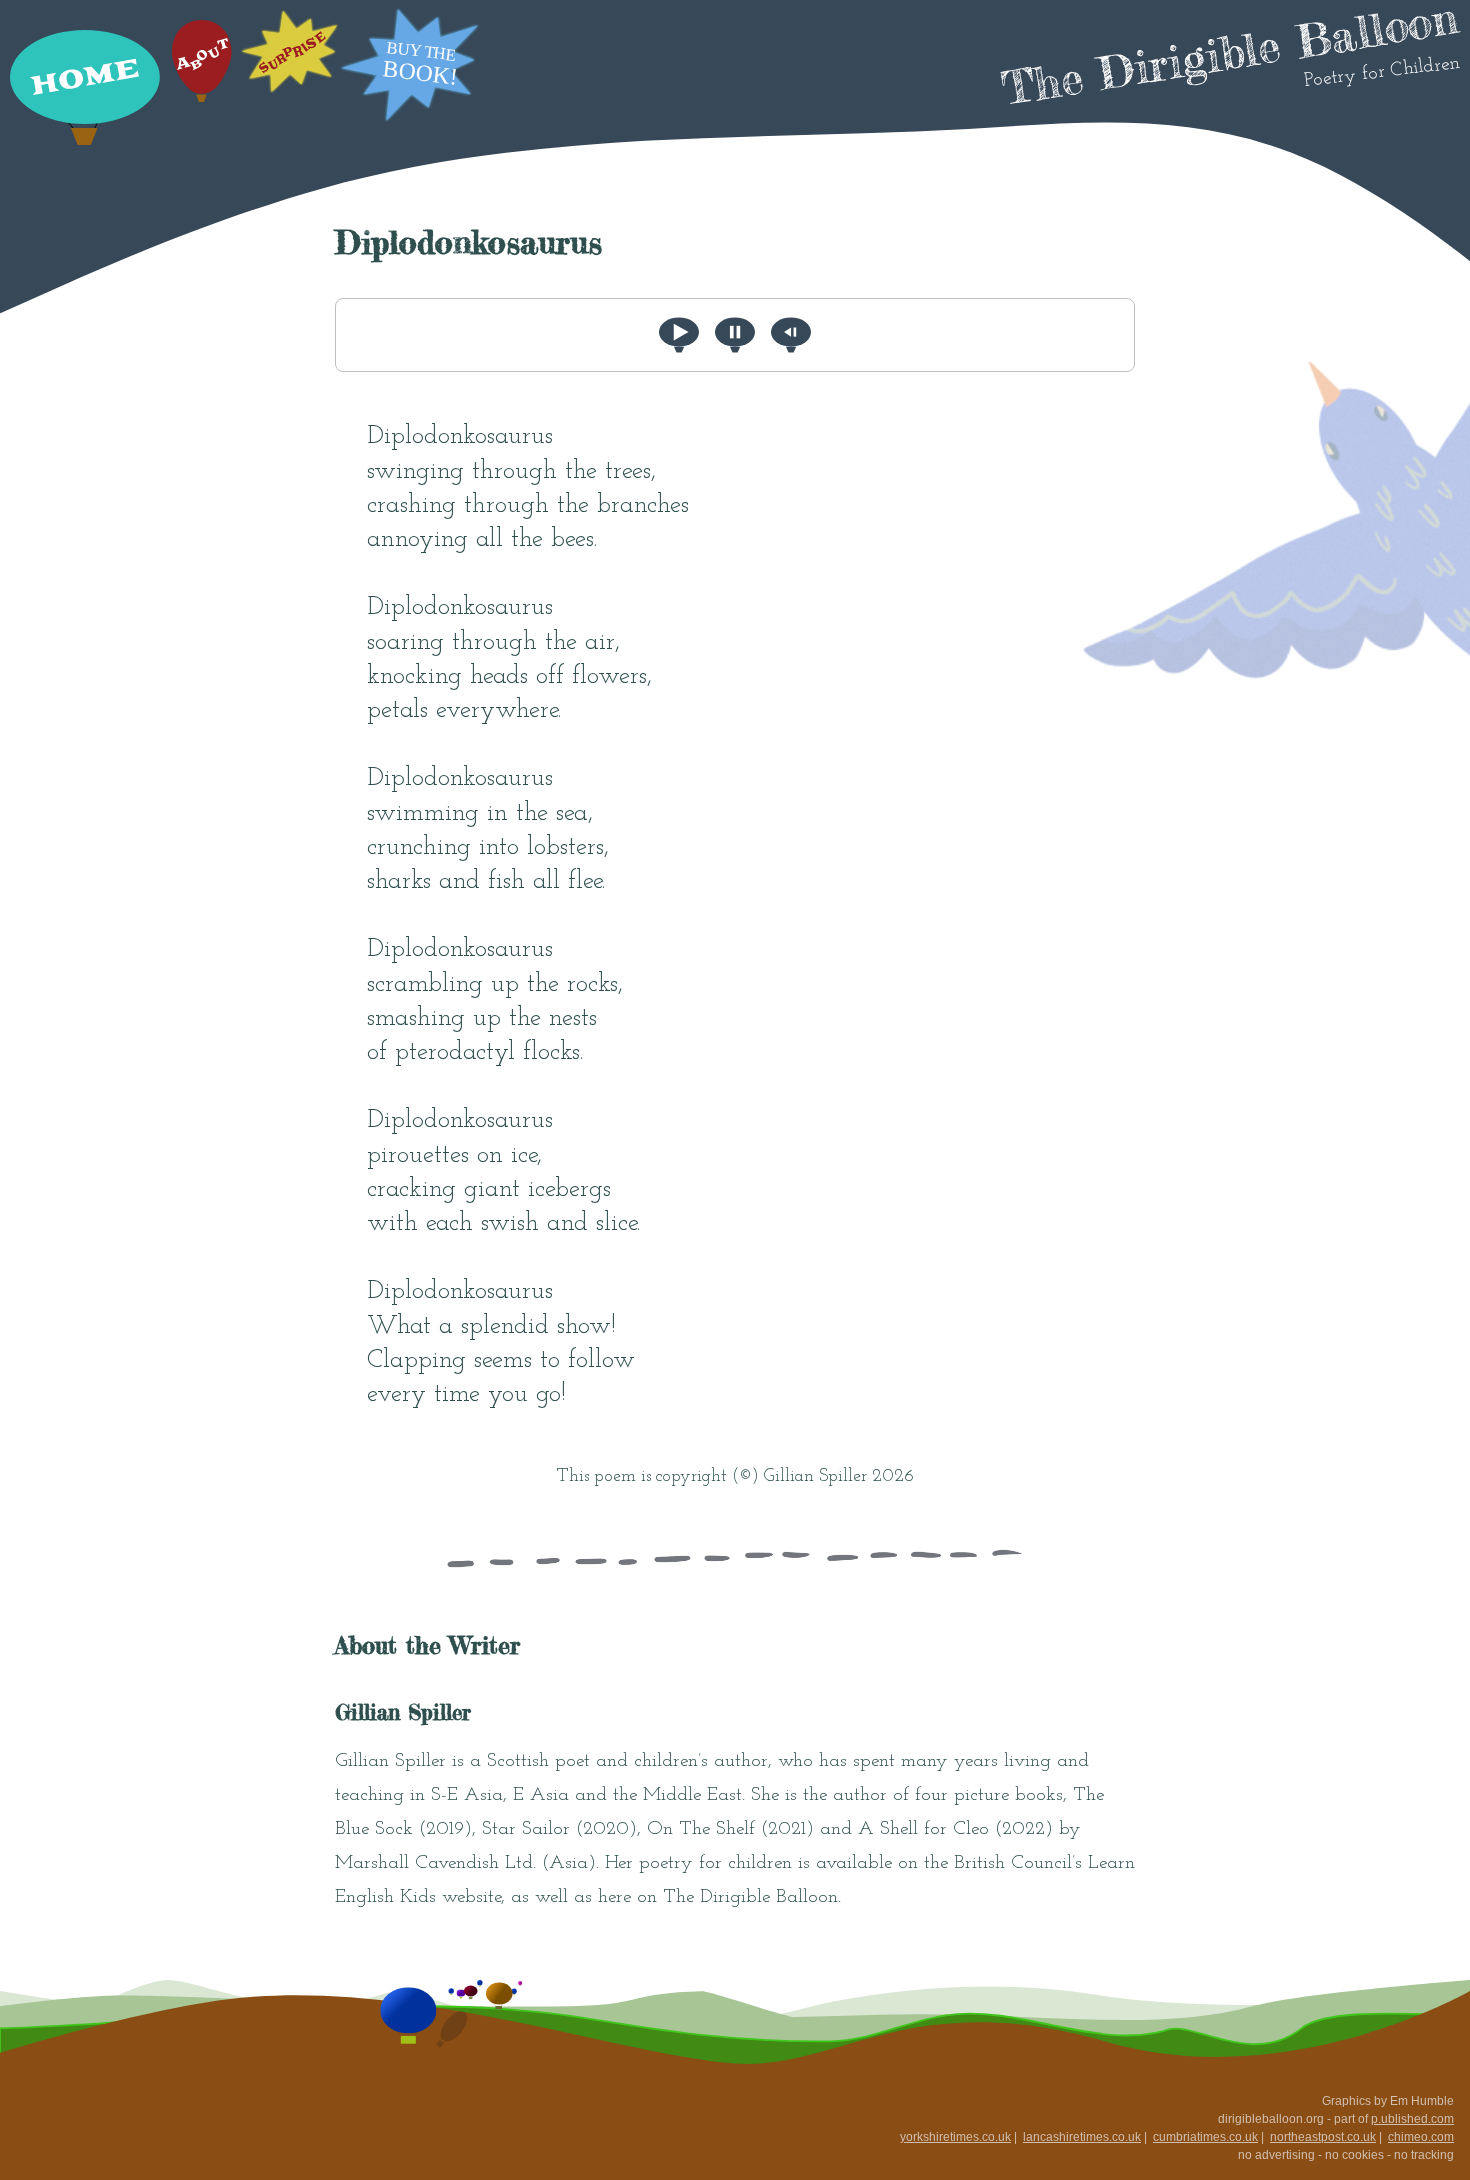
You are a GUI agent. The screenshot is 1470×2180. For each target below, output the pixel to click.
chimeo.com (1421, 2137)
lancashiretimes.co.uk (1082, 2137)
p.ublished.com (1412, 2119)
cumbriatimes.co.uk (1205, 2137)
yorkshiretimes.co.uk (955, 2137)
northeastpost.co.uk (1323, 2137)
